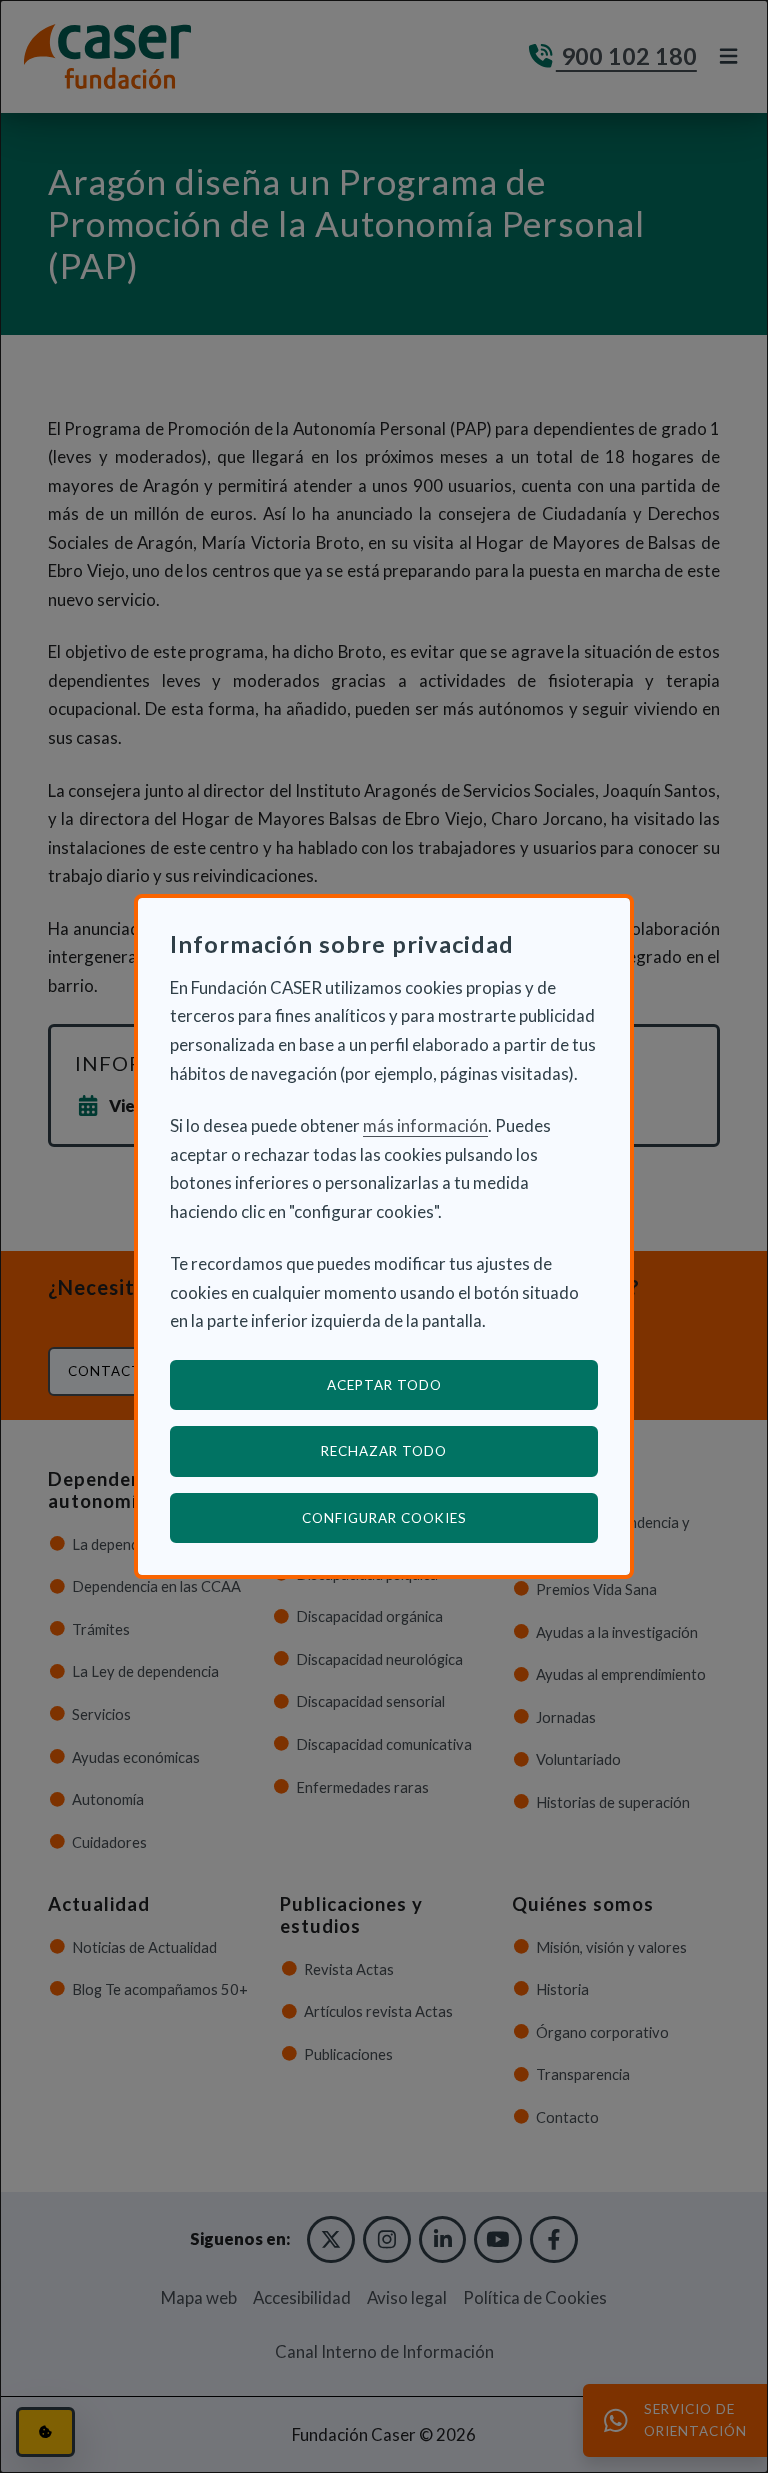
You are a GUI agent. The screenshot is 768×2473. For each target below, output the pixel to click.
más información (425, 1125)
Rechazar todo (384, 1451)
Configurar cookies (450, 1517)
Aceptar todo (384, 1385)
